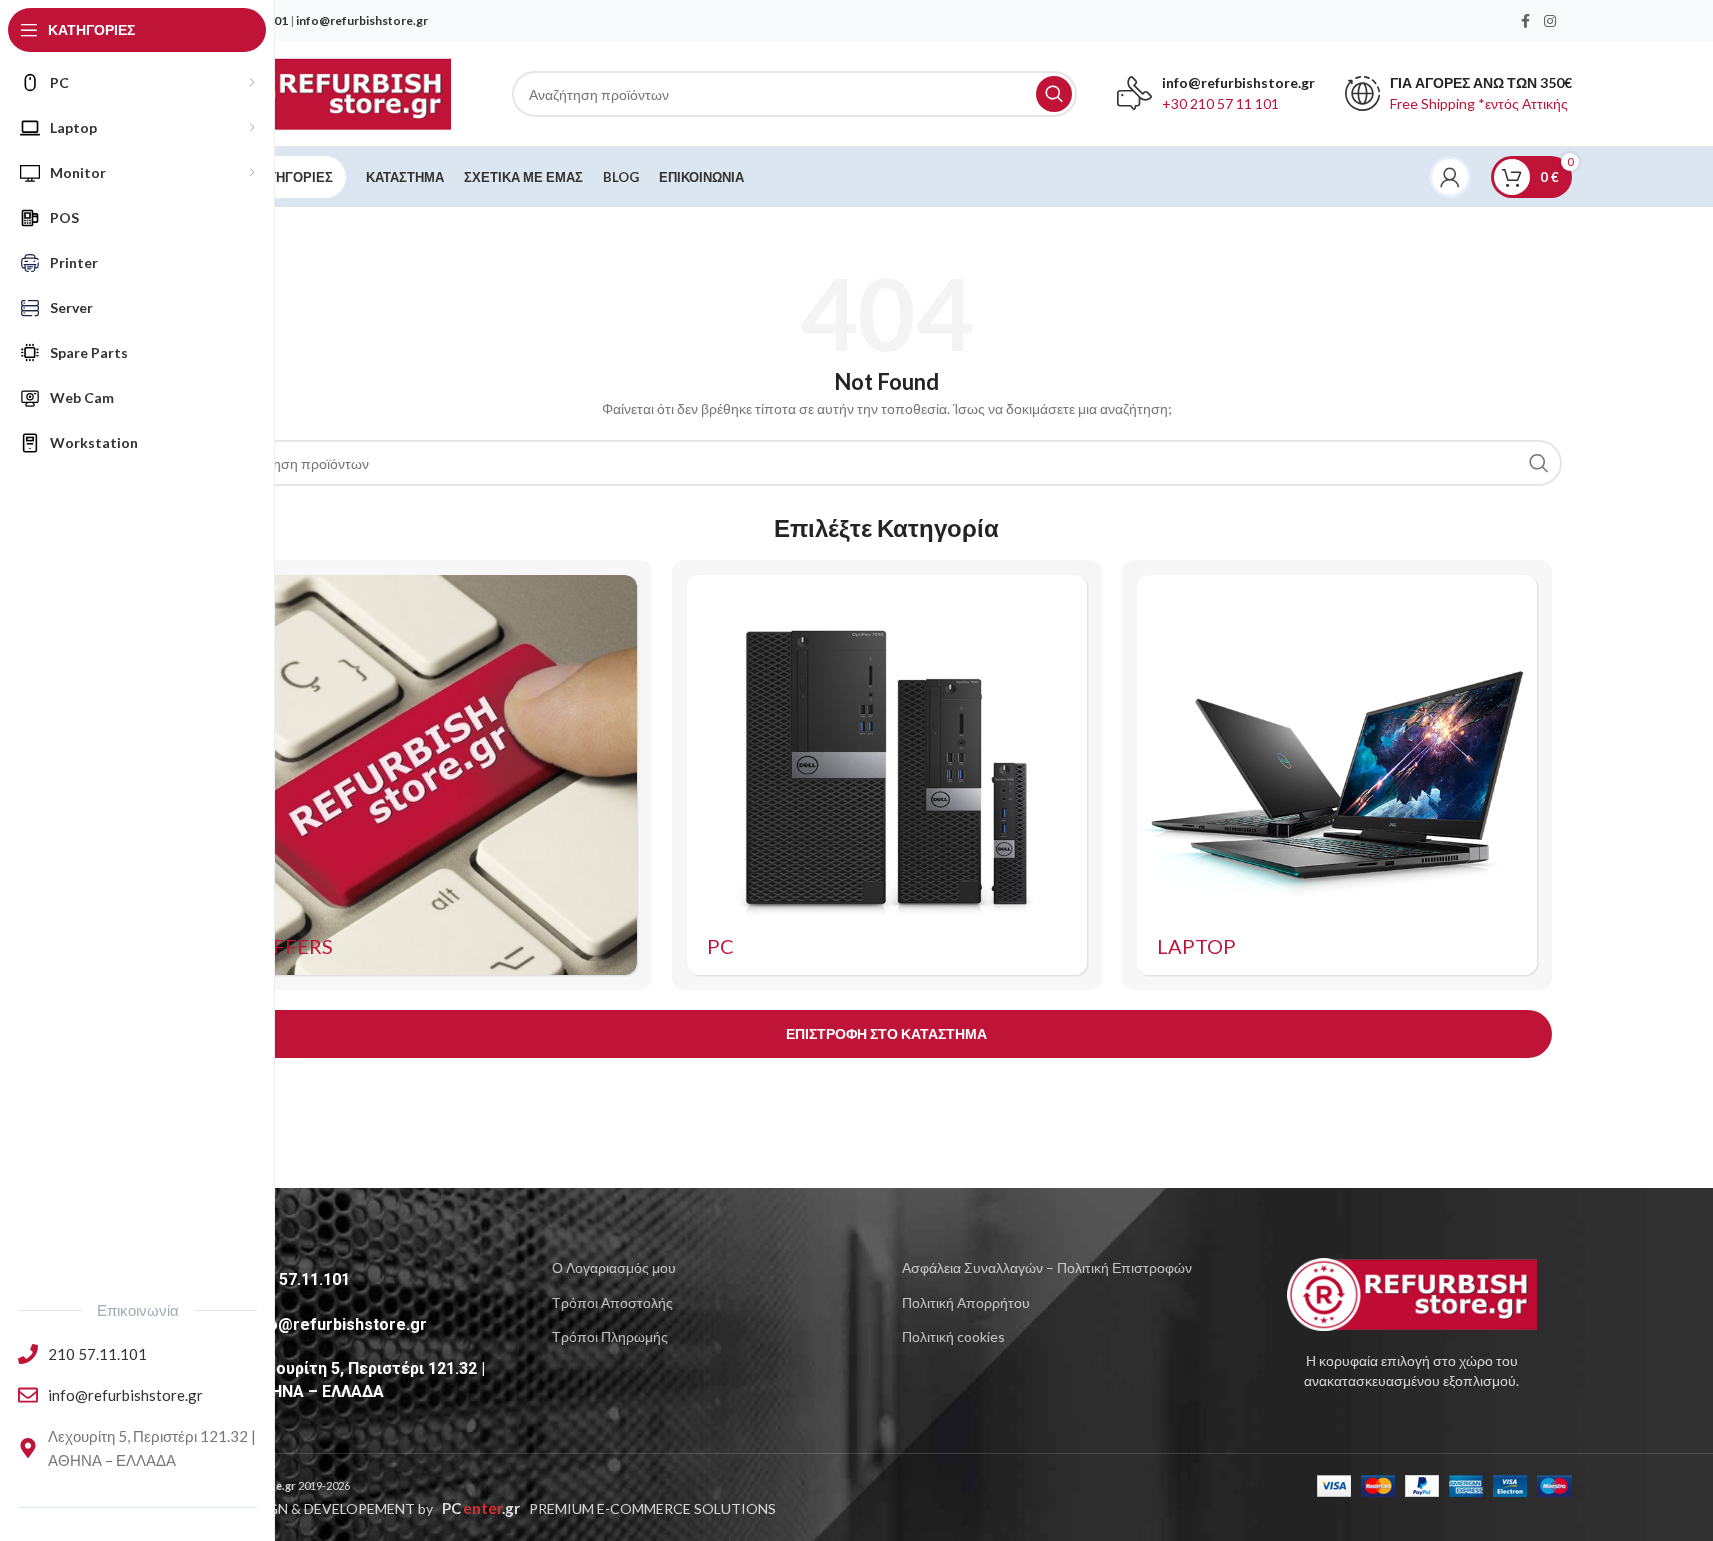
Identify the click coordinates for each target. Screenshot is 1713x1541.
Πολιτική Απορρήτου (966, 1302)
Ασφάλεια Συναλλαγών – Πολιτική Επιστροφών (1047, 1267)
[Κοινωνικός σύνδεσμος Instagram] (1550, 21)
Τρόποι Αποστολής (612, 1302)
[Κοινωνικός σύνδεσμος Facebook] (1526, 21)
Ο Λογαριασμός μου (614, 1267)
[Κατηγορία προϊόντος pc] (887, 775)
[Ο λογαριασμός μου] (1450, 177)
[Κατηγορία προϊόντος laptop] (1337, 775)
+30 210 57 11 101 (1220, 103)
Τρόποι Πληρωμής (610, 1336)
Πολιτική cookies (953, 1336)
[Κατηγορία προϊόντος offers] (437, 775)
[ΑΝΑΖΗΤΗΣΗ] (1054, 94)
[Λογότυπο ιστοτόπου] (327, 92)
